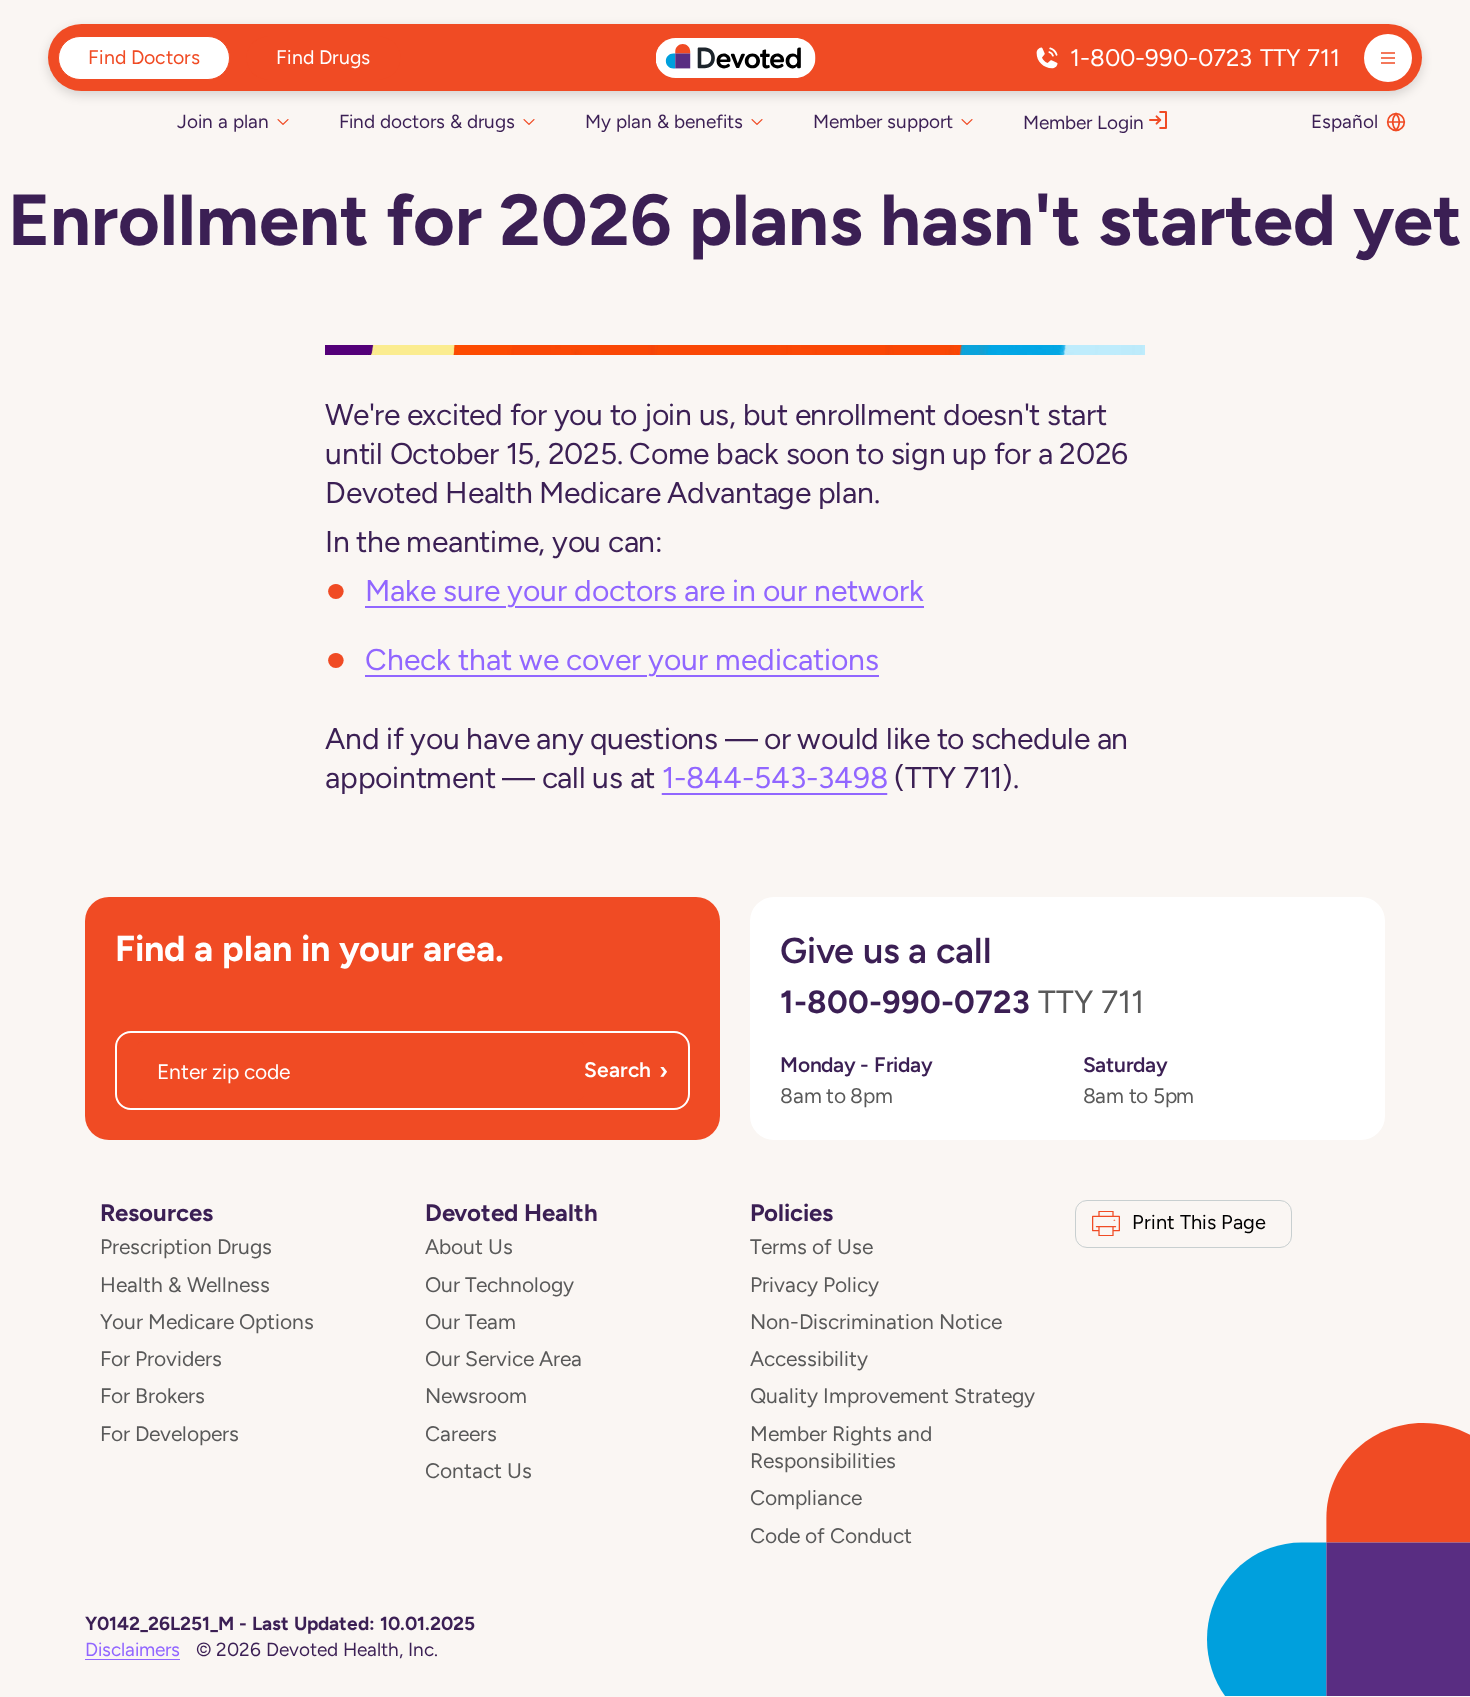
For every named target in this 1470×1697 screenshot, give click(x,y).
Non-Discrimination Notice (876, 1322)
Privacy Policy (814, 1285)
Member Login (1083, 122)
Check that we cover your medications (622, 659)
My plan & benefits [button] (664, 121)
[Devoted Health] (735, 58)
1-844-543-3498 (775, 777)
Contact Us (478, 1471)
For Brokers (152, 1396)
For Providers (161, 1359)
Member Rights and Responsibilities (841, 1447)
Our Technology (499, 1285)
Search (626, 1070)
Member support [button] (883, 121)
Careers (461, 1434)
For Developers (169, 1434)
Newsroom (476, 1396)
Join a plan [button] (223, 121)
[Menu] (1388, 58)
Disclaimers (132, 1649)
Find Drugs (323, 57)
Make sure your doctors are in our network (644, 590)
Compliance (806, 1498)
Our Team (470, 1322)
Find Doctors (144, 57)
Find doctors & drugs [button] (427, 121)
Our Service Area (503, 1359)
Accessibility (809, 1359)
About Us (469, 1247)
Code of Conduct (831, 1536)
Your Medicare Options (207, 1322)
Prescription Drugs (186, 1247)
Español (1344, 121)
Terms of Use (811, 1247)
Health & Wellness (185, 1285)
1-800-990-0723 (1205, 57)
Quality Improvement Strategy (892, 1396)
